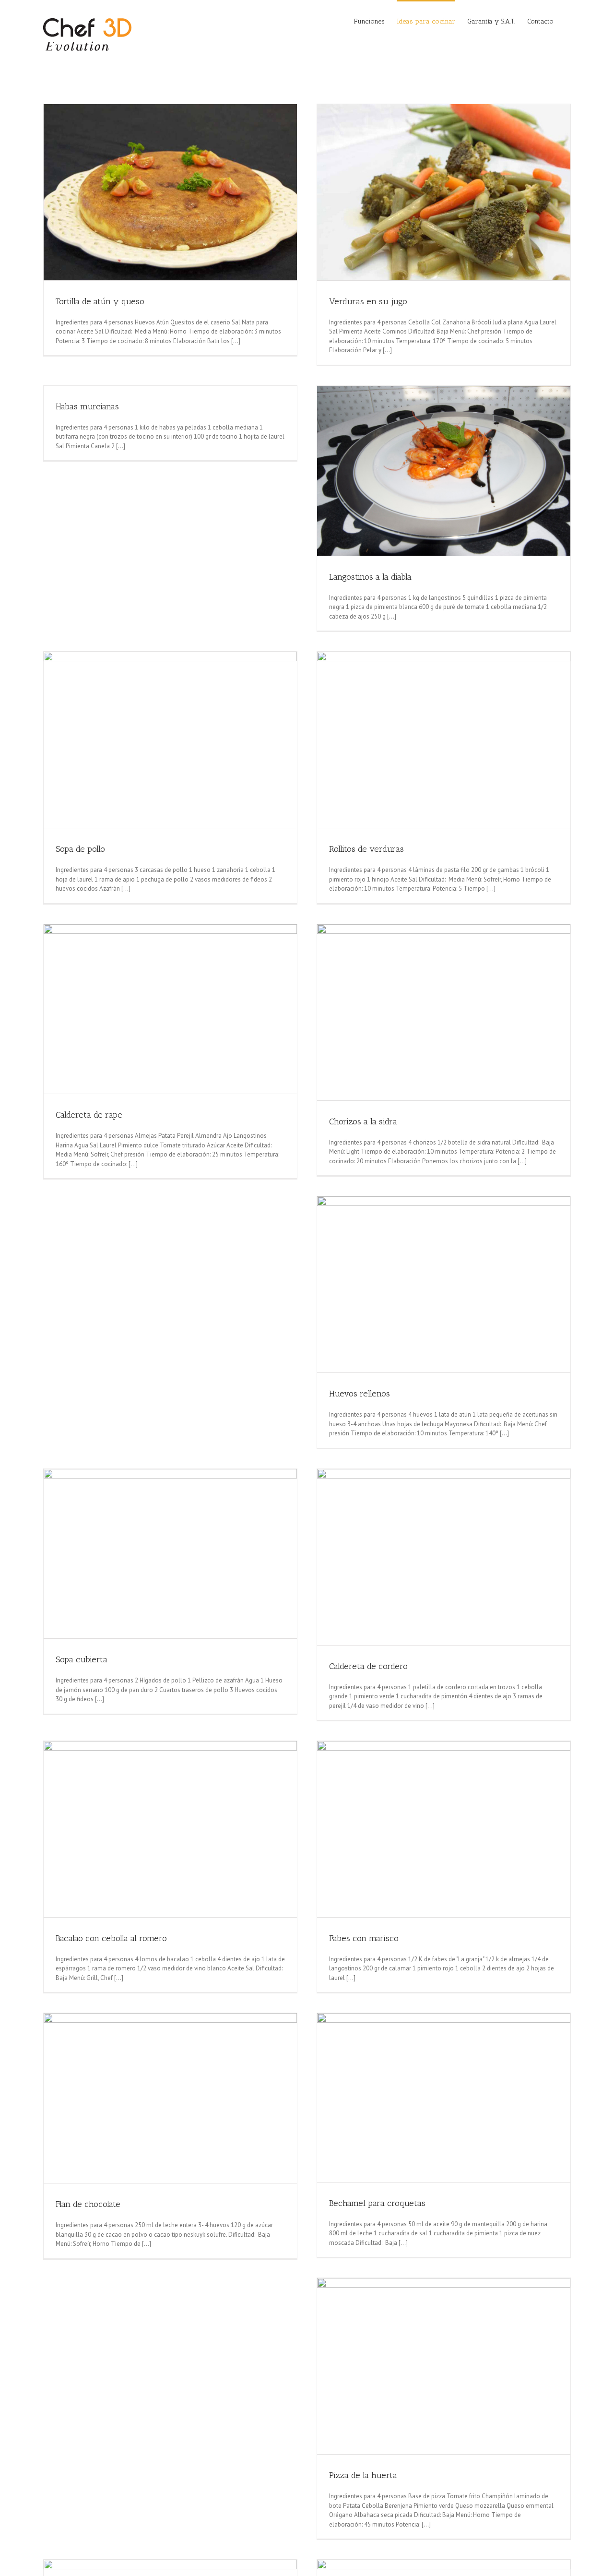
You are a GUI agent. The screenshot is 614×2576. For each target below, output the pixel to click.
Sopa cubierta (82, 1659)
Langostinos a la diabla (370, 577)
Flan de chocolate (88, 2204)
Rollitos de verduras (366, 849)
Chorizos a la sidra (363, 1121)
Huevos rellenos (360, 1394)
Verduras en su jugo (368, 301)
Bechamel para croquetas (377, 2203)
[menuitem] (375, 21)
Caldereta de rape (89, 1115)
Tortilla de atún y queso (100, 301)
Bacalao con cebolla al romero (111, 1938)
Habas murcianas (87, 406)
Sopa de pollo (80, 849)
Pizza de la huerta (363, 2475)
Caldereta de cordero (368, 1666)
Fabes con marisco (364, 1938)
